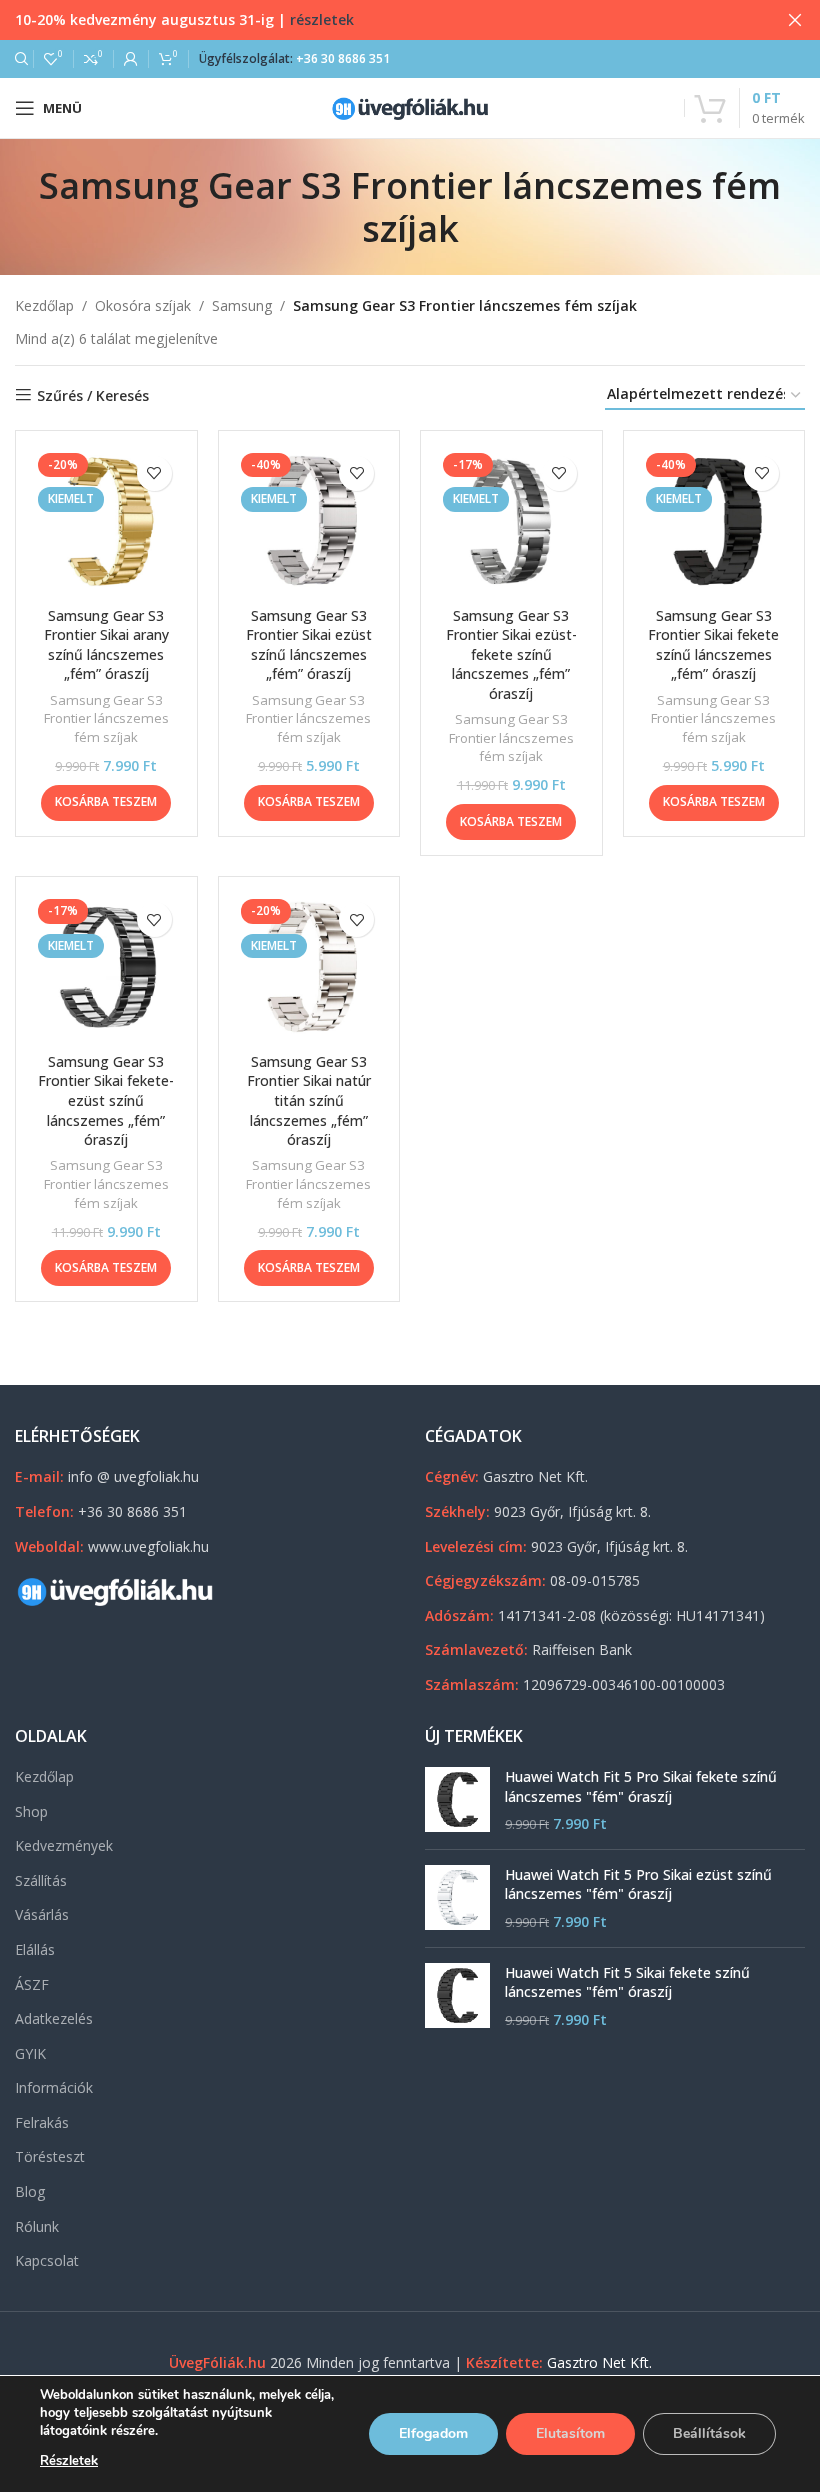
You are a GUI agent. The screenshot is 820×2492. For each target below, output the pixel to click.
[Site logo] (410, 106)
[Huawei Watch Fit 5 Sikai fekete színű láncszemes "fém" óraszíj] (457, 1996)
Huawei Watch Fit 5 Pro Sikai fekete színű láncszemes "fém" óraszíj (641, 1786)
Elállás (35, 1949)
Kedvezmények (64, 1845)
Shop (31, 1811)
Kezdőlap (44, 305)
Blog (30, 2191)
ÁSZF (32, 1984)
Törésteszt (50, 2156)
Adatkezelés (54, 2018)
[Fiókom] (131, 59)
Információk (54, 2087)
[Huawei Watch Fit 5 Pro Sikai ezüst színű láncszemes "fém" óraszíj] (457, 1898)
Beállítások (709, 2433)
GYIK (30, 2053)
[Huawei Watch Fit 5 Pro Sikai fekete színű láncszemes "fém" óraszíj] (457, 1800)
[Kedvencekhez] (154, 473)
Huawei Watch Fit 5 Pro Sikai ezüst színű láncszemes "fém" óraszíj (638, 1884)
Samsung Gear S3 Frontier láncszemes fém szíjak (106, 718)
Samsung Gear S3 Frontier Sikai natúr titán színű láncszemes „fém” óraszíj (309, 1100)
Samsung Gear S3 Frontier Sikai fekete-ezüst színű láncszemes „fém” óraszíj (106, 1100)
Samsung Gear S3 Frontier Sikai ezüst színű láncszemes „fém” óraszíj (309, 645)
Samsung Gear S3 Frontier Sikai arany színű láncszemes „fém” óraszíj (106, 645)
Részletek (69, 2461)
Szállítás (41, 1880)
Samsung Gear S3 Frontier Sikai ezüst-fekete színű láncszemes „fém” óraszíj (511, 654)
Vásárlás (42, 1914)
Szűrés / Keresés (93, 395)
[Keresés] (19, 59)
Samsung (242, 305)
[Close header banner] (795, 20)
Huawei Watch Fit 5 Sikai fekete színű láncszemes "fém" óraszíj (627, 1982)
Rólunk (37, 2226)
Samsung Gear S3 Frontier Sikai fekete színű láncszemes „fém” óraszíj (713, 645)
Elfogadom (433, 2433)
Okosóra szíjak (143, 305)
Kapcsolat (47, 2260)
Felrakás (42, 2122)
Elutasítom (570, 2433)
